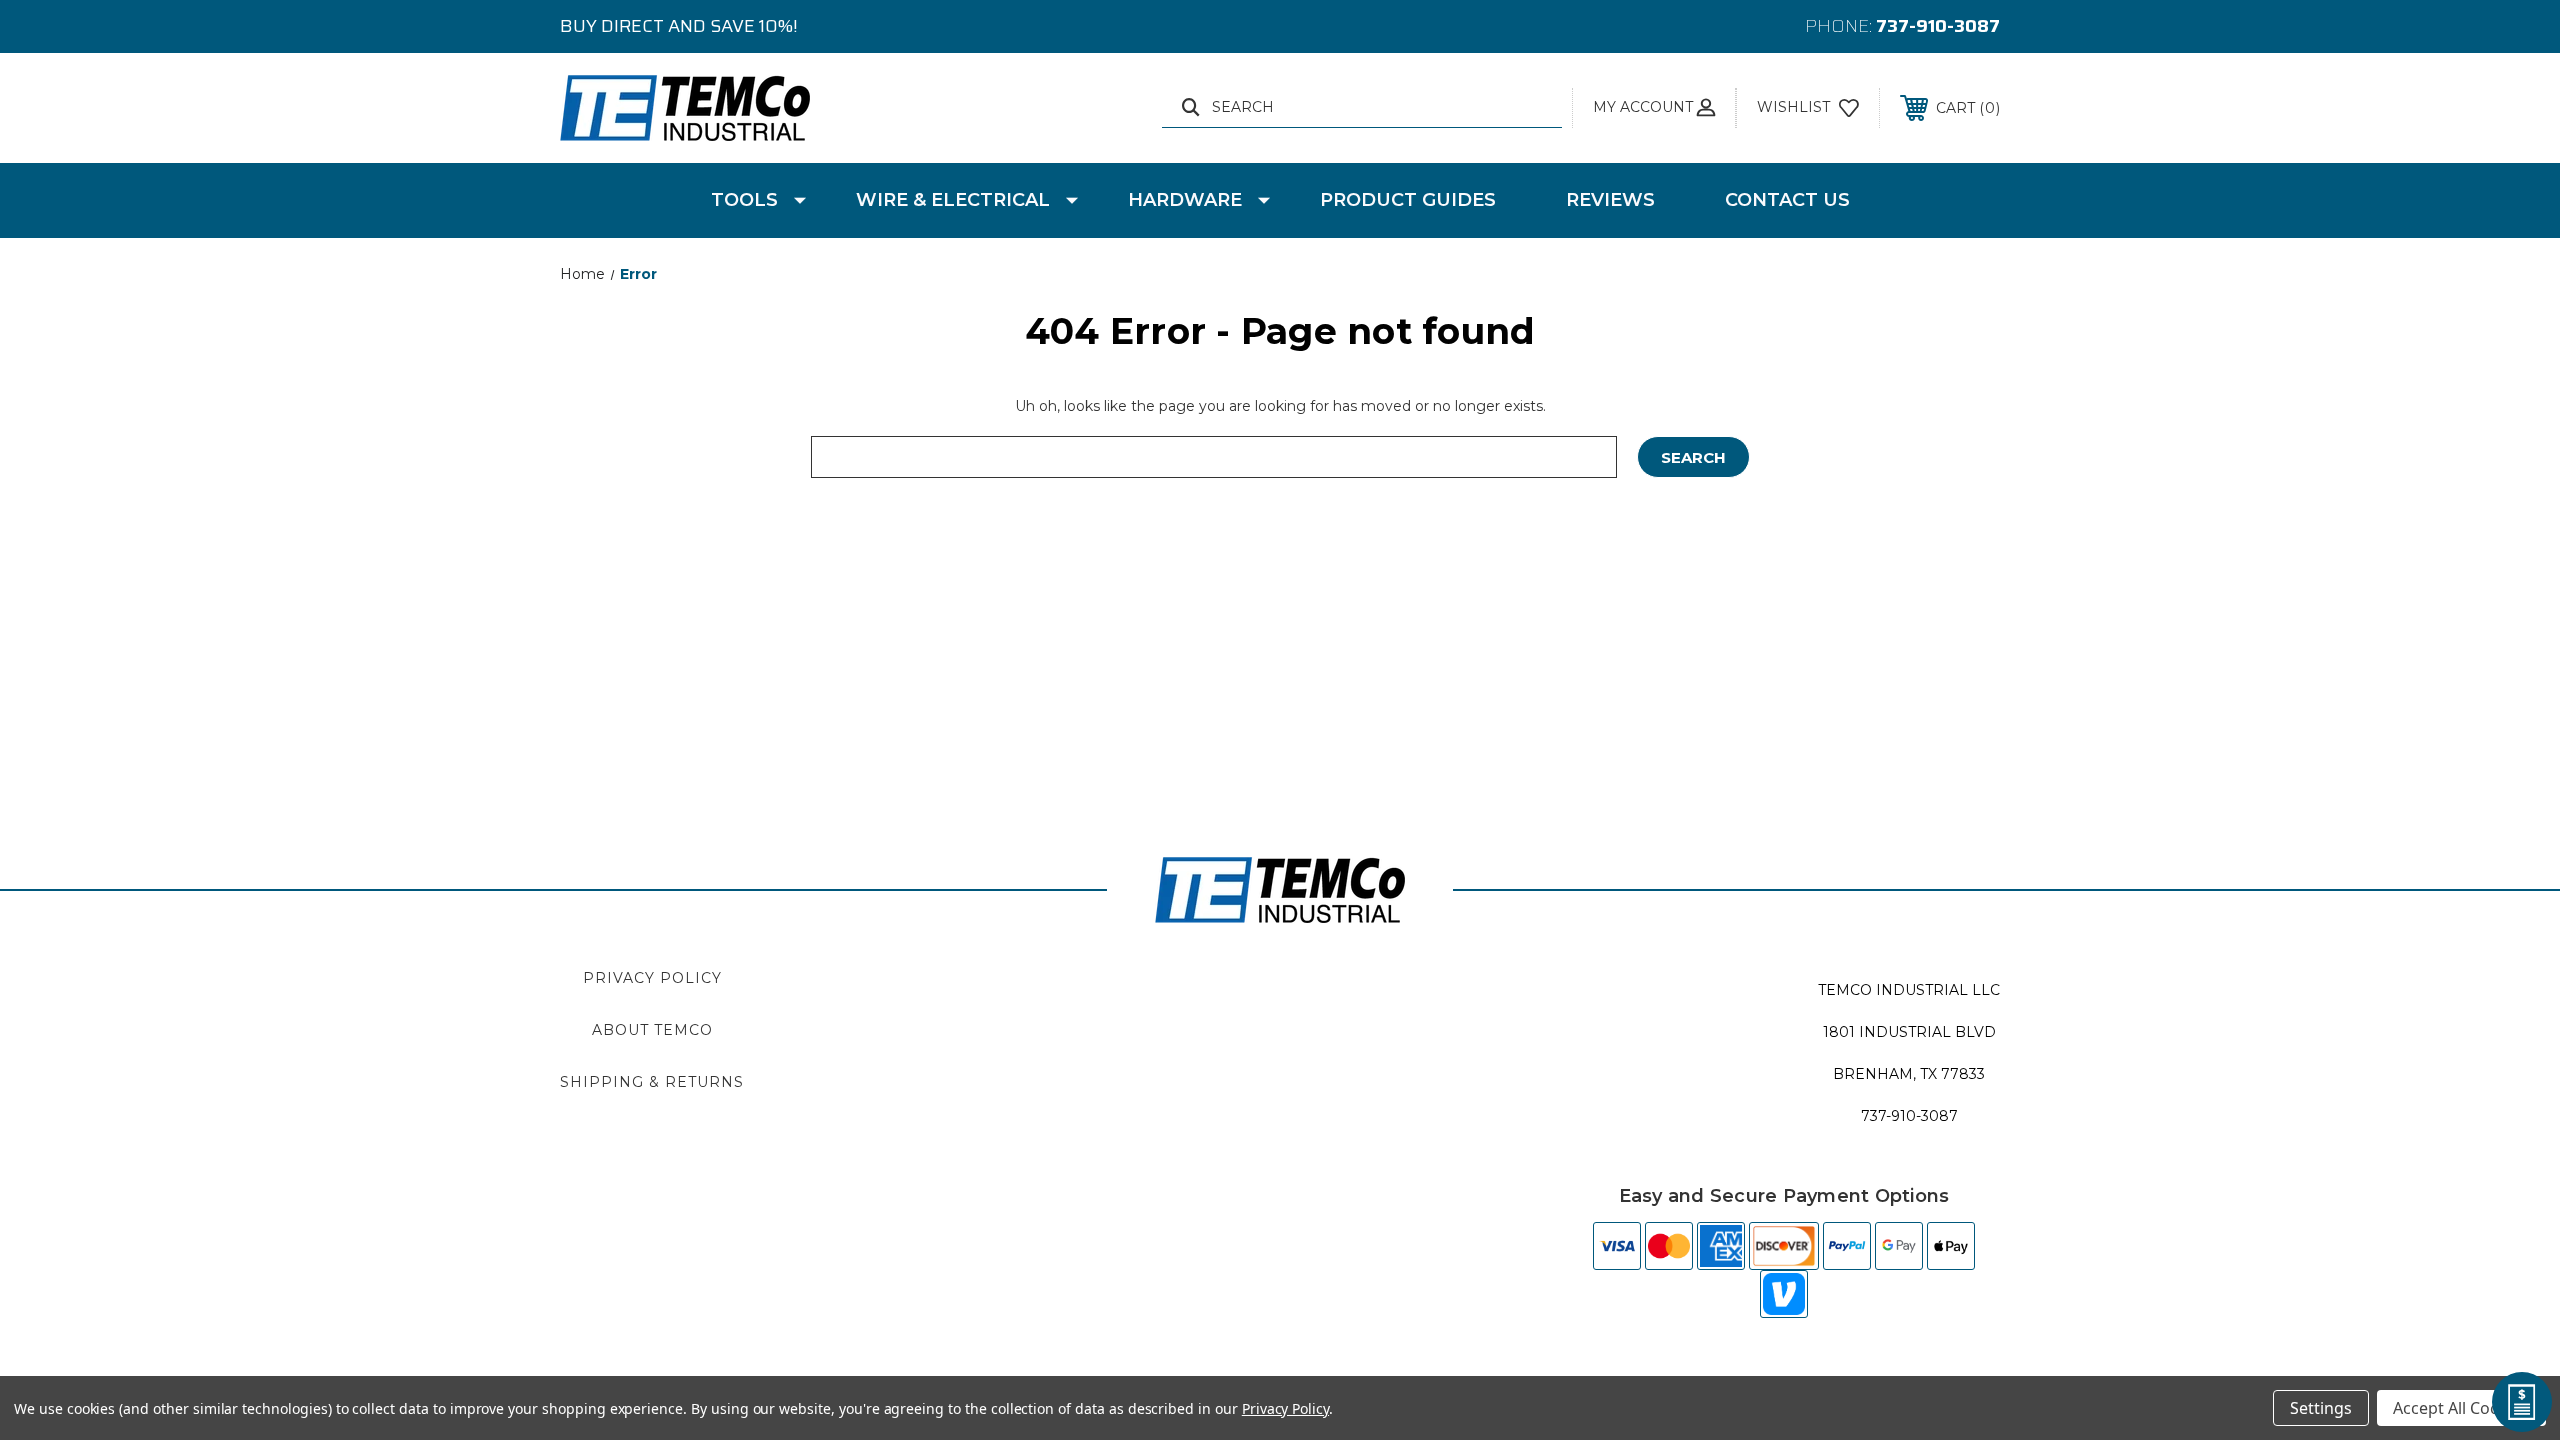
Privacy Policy (652, 978)
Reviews (1610, 200)
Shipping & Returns (652, 1082)
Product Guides (1408, 200)
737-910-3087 (1938, 26)
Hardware (1185, 200)
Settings (2321, 1408)
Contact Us (1787, 200)
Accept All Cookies (2461, 1408)
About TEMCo (652, 1030)
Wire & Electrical (953, 200)
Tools (744, 200)
